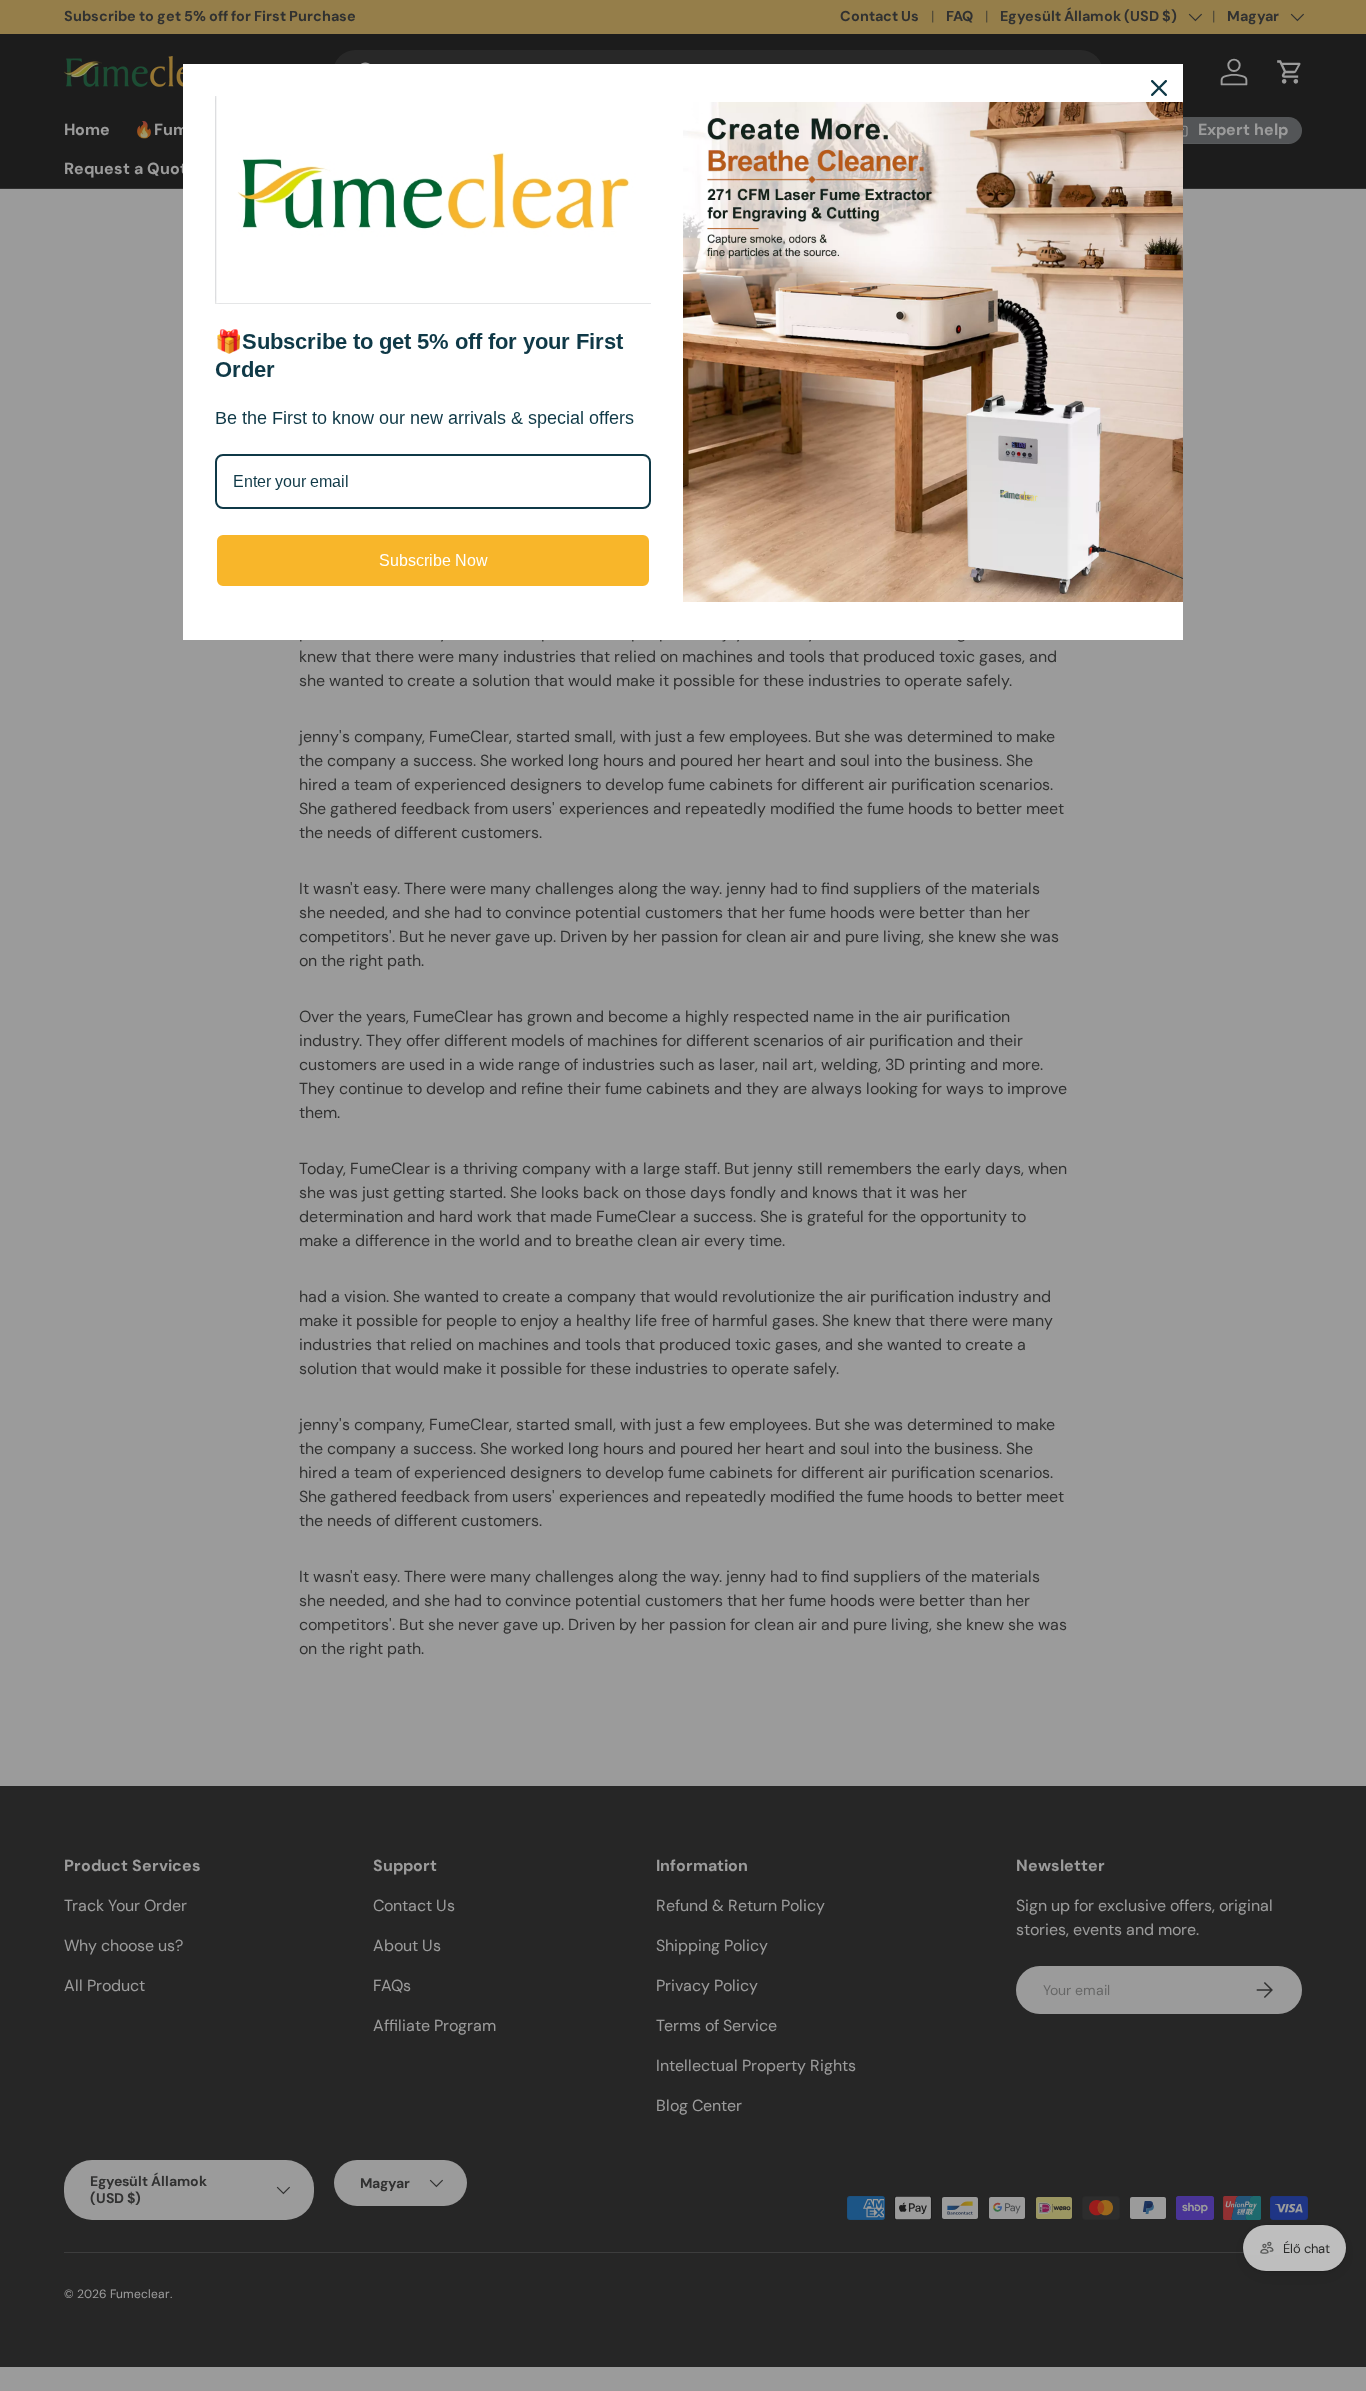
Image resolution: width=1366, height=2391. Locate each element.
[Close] (1159, 88)
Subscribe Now (433, 560)
